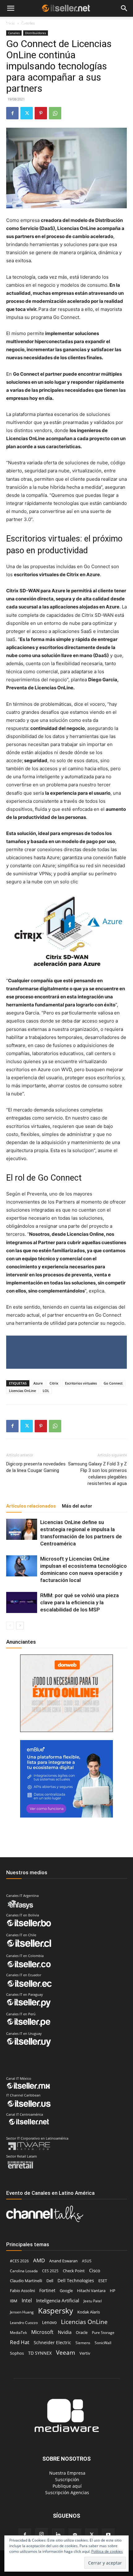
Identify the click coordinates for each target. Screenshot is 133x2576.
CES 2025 (50, 2271)
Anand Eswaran (63, 2261)
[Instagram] (41, 2534)
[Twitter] (27, 113)
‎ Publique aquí (66, 2486)
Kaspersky (56, 2311)
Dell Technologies (76, 2280)
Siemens (83, 2343)
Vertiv (85, 2353)
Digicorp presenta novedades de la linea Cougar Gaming (36, 1467)
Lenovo (49, 2322)
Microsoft (42, 2332)
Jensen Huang (22, 2312)
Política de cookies (107, 2551)
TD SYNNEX (40, 2353)
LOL (46, 1391)
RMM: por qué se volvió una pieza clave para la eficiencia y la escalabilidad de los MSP (79, 1602)
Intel (27, 2300)
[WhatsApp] (55, 113)
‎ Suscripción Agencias (66, 2492)
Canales (14, 33)
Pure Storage (103, 2333)
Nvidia (65, 2332)
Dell (50, 2281)
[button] (11, 9)
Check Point (74, 2271)
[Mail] (75, 2535)
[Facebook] (12, 113)
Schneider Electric (52, 2342)
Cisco (95, 2270)
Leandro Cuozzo (24, 2323)
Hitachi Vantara (91, 2291)
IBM (14, 2301)
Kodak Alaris (89, 2312)
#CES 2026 (19, 2261)
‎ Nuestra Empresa (67, 2473)
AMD (39, 2260)
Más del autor (77, 1506)
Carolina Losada (24, 2271)
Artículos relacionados (31, 1506)
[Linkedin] (58, 2535)
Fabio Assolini (22, 2291)
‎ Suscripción (66, 2479)
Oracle (82, 2332)
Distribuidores (36, 33)
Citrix (54, 1383)
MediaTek (18, 2333)
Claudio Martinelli (26, 2281)
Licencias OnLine (22, 1391)
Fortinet (47, 2290)
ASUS (87, 2261)
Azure (38, 1383)
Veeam (66, 2352)
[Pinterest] (41, 113)
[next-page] (20, 1626)
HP (113, 2291)
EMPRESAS (87, 24)
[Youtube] (108, 2535)
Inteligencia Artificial (58, 2300)
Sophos (17, 2353)
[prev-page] (10, 1626)
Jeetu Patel (93, 2301)
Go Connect (113, 1383)
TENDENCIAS (53, 24)
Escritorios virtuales (81, 1383)
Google (66, 2291)
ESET (103, 2281)
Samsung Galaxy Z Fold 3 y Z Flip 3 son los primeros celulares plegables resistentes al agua (97, 1474)
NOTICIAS (15, 24)
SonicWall (103, 2343)
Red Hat (20, 2342)
